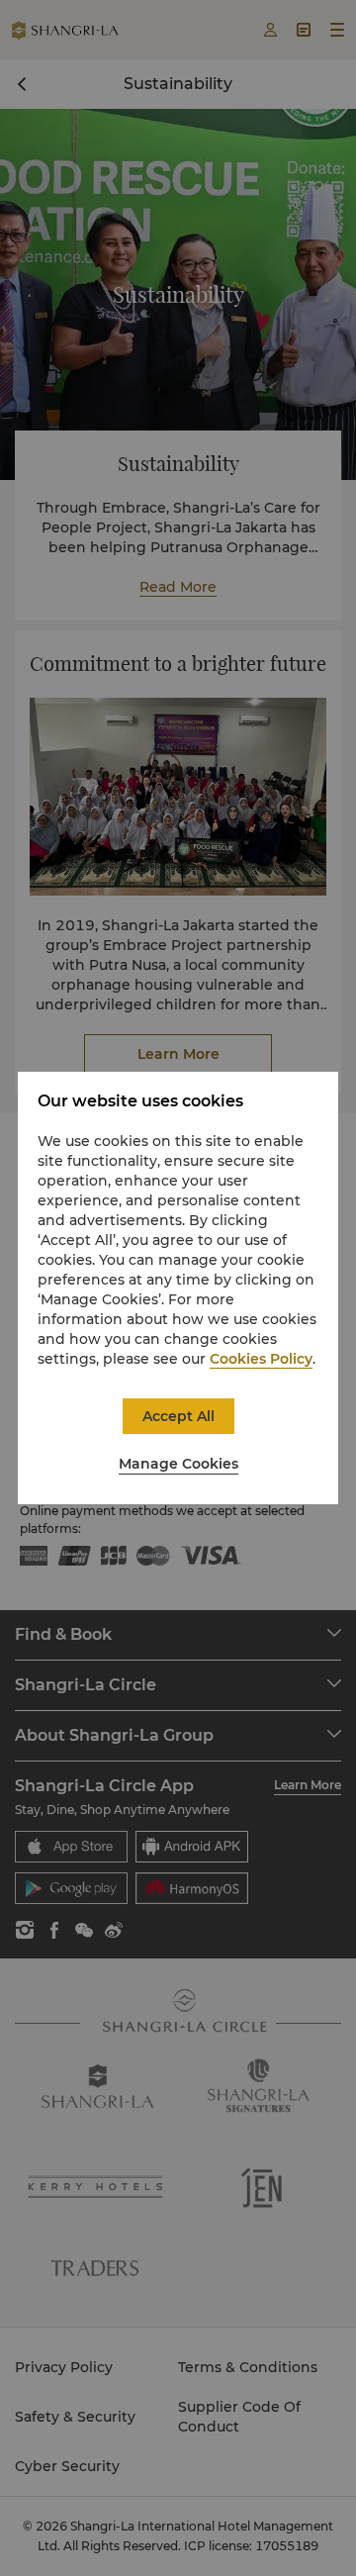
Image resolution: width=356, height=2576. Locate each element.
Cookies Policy (261, 1359)
